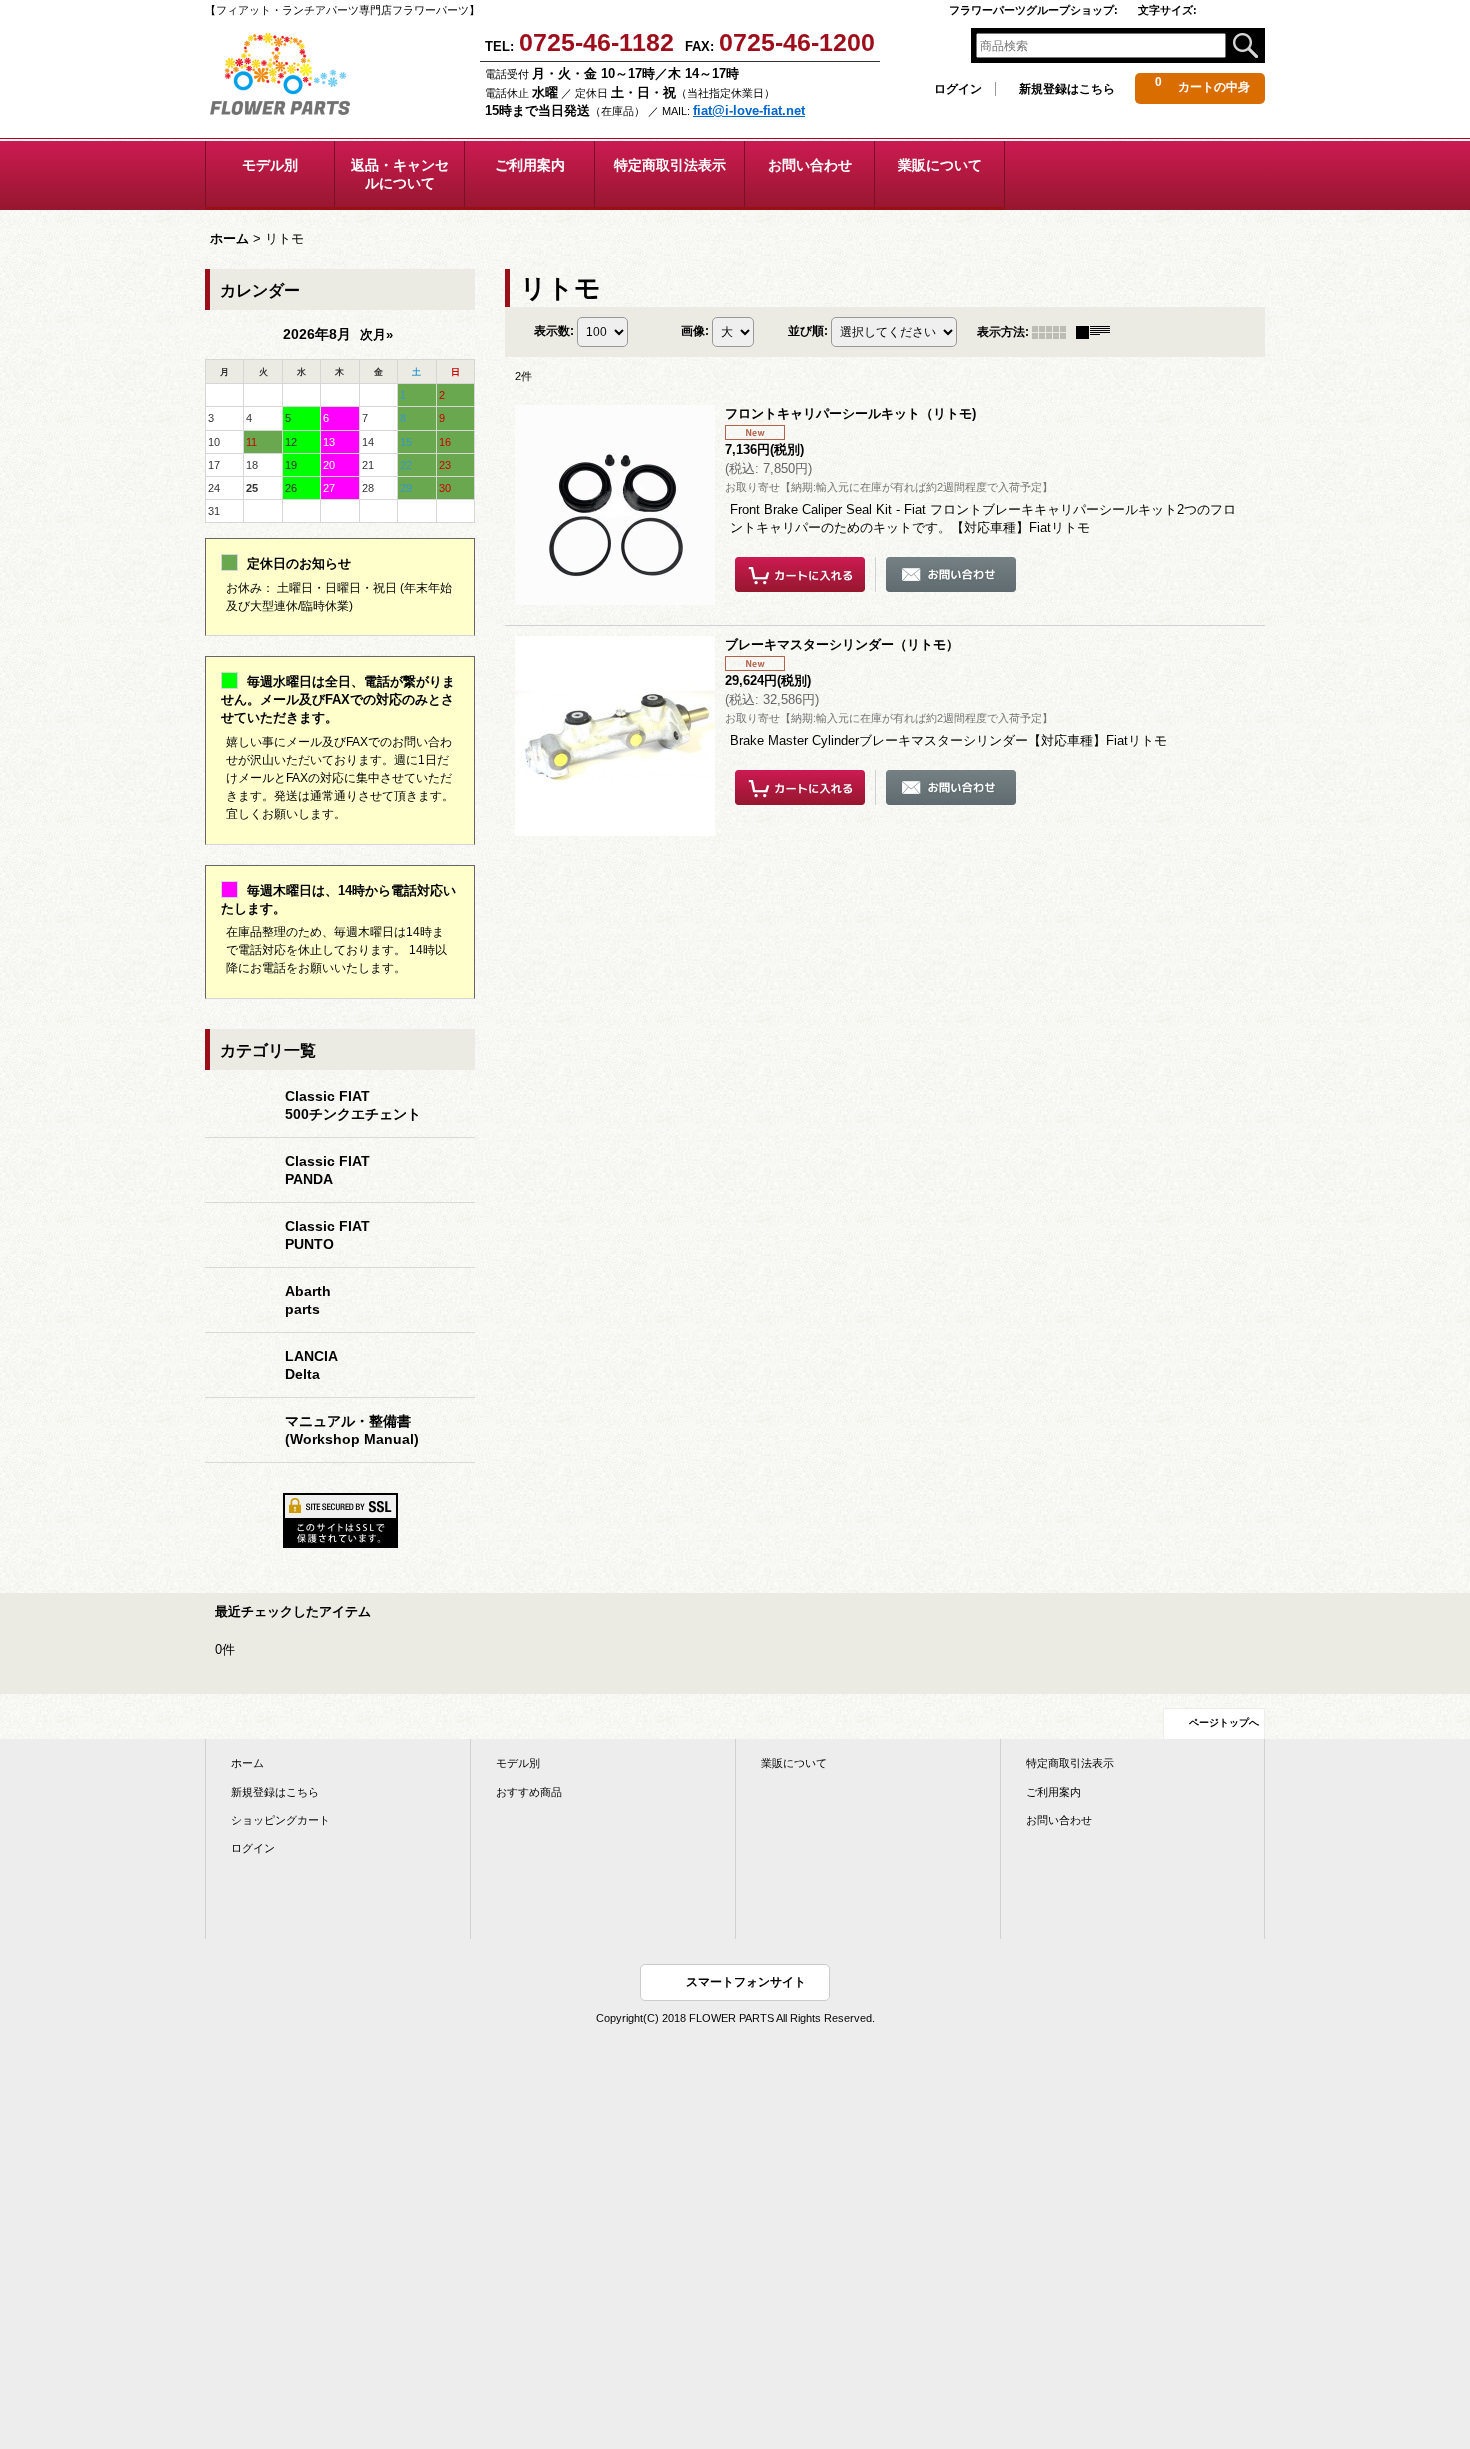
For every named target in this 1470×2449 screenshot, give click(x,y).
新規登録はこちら (1067, 89)
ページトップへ (1224, 1722)
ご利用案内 (1053, 1792)
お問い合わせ (1059, 1820)
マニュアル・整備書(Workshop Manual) (352, 1430)
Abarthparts (308, 1300)
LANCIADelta (311, 1365)
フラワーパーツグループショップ (1033, 10)
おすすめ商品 (529, 1792)
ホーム (247, 1763)
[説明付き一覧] (1098, 332)
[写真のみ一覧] (1054, 332)
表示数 (554, 331)
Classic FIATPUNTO (327, 1235)
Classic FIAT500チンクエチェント (353, 1105)
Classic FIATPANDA (327, 1170)
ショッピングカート (280, 1820)
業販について (794, 1763)
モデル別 (518, 1763)
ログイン (958, 89)
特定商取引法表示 (1070, 1763)
